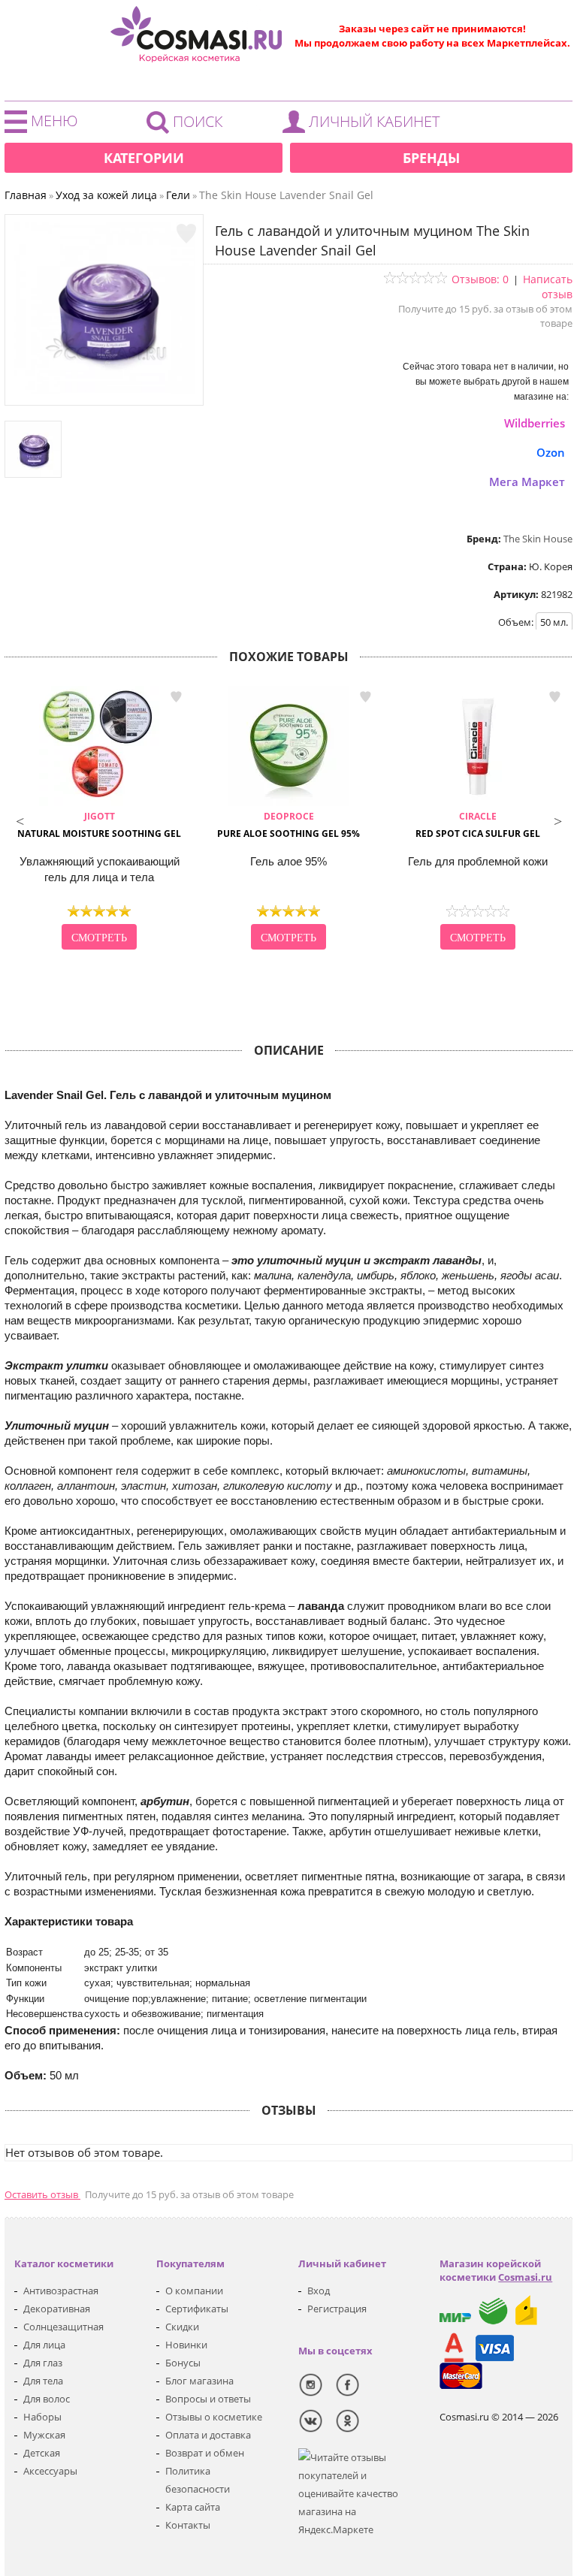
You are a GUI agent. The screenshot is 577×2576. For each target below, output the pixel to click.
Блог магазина (199, 2381)
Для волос (47, 2399)
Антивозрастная (61, 2291)
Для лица (44, 2345)
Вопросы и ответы (208, 2399)
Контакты (188, 2525)
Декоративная (57, 2309)
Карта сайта (193, 2507)
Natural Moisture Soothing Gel (99, 825)
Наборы (42, 2417)
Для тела (43, 2381)
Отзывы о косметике (214, 2417)
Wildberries (535, 423)
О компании (194, 2291)
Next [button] (557, 820)
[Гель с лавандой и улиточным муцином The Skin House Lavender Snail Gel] (104, 390)
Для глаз (43, 2363)
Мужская (44, 2435)
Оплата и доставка (208, 2435)
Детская (42, 2453)
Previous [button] (20, 820)
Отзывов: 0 (480, 279)
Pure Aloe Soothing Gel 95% (288, 825)
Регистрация (337, 2309)
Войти (365, 125)
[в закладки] (186, 234)
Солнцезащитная (63, 2327)
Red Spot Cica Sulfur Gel (478, 825)
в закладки (176, 696)
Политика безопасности (198, 2480)
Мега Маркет (527, 482)
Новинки (186, 2345)
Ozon (551, 452)
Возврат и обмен (205, 2453)
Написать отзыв (548, 287)
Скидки (182, 2327)
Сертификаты (197, 2309)
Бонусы (183, 2363)
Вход (319, 2291)
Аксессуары (50, 2471)
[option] (99, 820)
